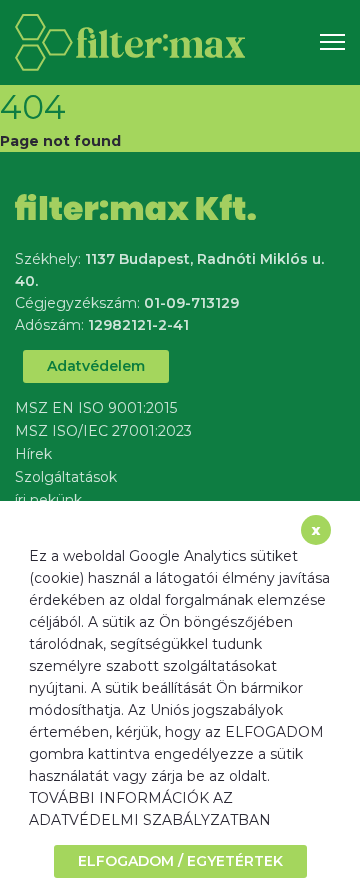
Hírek (33, 454)
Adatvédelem (96, 366)
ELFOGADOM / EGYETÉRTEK (180, 861)
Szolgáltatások (66, 477)
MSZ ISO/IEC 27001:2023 (103, 431)
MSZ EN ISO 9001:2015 (96, 408)
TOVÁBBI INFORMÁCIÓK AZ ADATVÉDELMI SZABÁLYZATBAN (150, 809)
